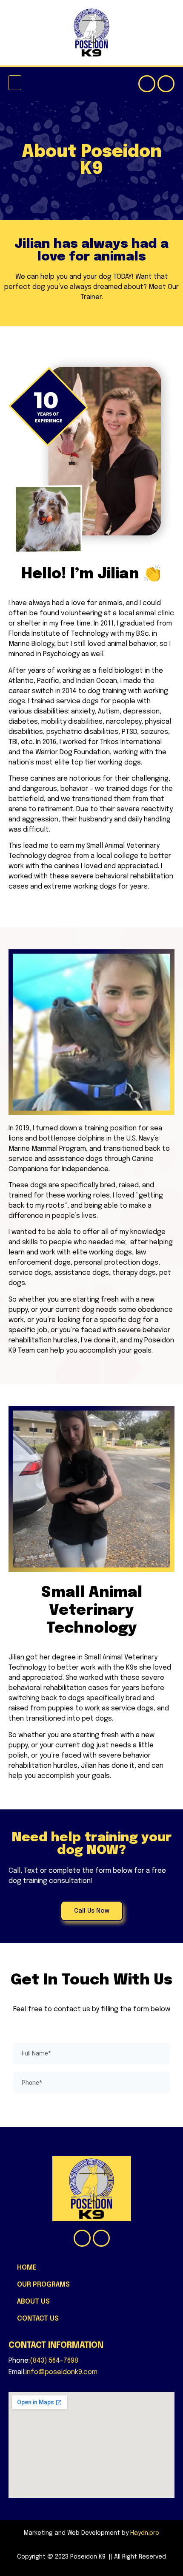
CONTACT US (38, 2319)
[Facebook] (147, 84)
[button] (15, 83)
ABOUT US (33, 2302)
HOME (27, 2268)
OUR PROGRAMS (43, 2285)
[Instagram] (166, 84)
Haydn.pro (145, 2533)
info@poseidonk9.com (61, 2372)
